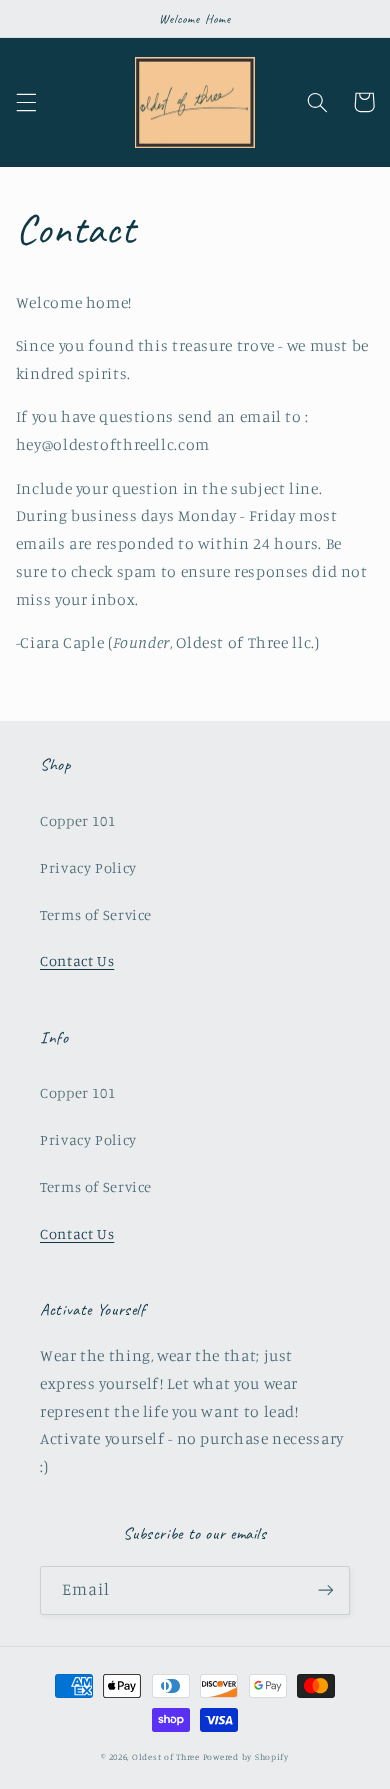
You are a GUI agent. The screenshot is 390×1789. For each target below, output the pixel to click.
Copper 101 (77, 820)
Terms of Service (96, 914)
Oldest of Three (166, 1756)
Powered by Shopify (246, 1756)
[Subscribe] (326, 1590)
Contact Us (77, 960)
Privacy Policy (88, 867)
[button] (26, 102)
